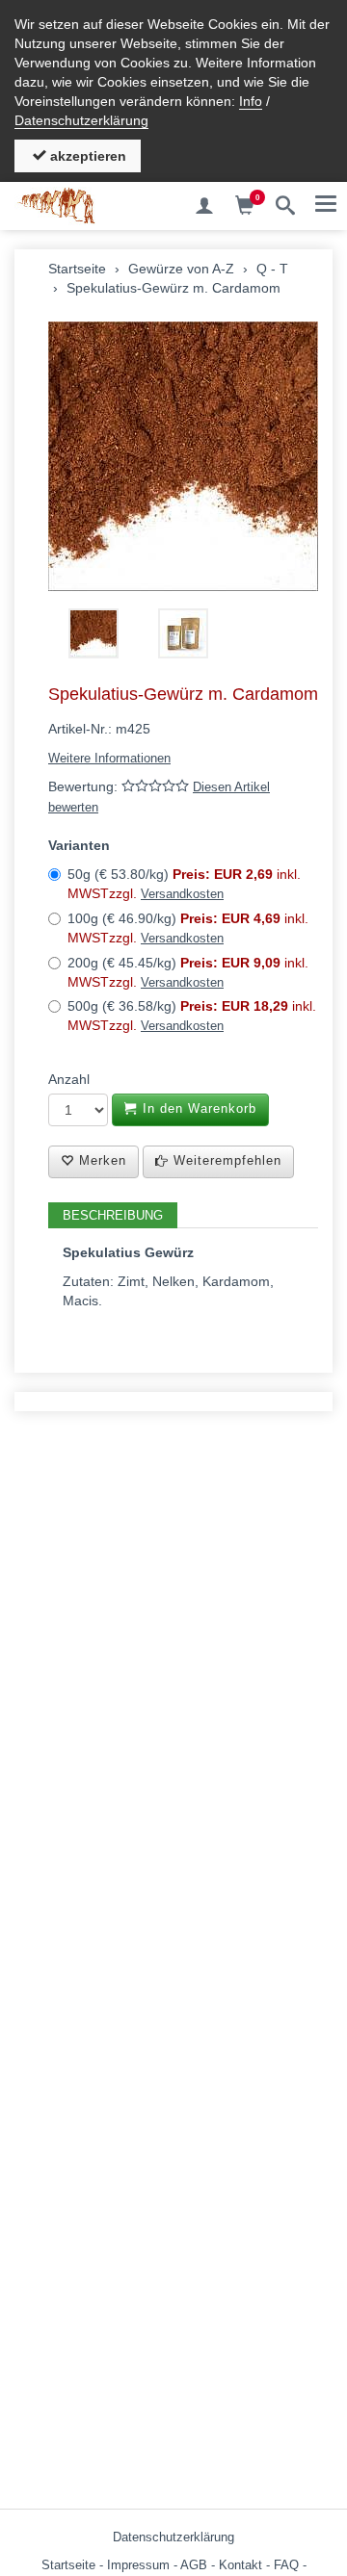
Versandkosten (182, 894)
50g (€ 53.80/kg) (184, 884)
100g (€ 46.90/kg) (188, 928)
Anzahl (69, 1079)
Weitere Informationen (109, 758)
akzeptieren (86, 156)
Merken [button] (100, 1160)
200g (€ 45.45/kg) (188, 972)
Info (251, 101)
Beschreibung (113, 1215)
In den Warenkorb (197, 1108)
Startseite (68, 2565)
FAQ (286, 2565)
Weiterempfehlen (225, 1160)
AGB (194, 2565)
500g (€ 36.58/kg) (192, 1016)
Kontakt (240, 2565)
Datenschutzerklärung (81, 120)
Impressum (138, 2565)
